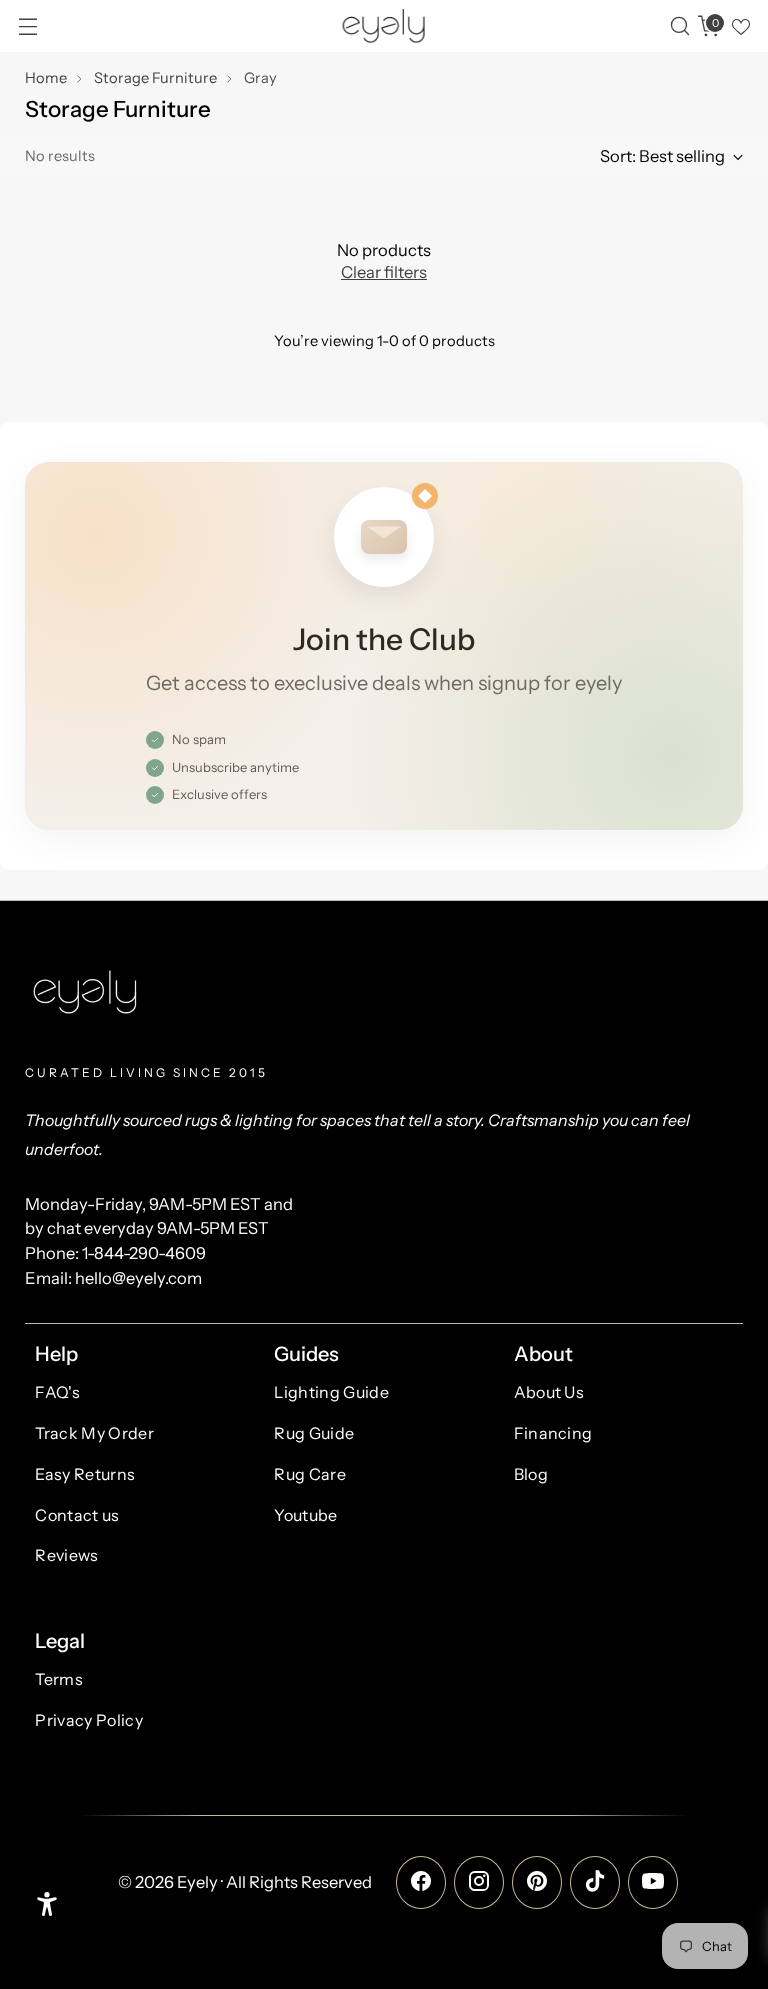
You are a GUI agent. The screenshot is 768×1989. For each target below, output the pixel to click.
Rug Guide (314, 1433)
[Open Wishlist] (740, 26)
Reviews (66, 1555)
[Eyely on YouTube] (653, 1882)
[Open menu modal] (28, 26)
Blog (531, 1474)
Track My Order (94, 1433)
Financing (553, 1433)
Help (56, 1354)
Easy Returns (85, 1474)
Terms (59, 1679)
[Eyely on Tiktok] (595, 1882)
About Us (549, 1392)
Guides (306, 1354)
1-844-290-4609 (144, 1253)
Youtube (305, 1515)
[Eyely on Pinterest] (537, 1882)
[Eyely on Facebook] (421, 1882)
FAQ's (57, 1392)
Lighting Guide (331, 1392)
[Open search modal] (680, 26)
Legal (60, 1641)
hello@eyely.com (138, 1278)
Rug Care (310, 1474)
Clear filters (384, 272)
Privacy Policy (88, 1720)
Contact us (77, 1515)
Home (46, 78)
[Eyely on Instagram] (479, 1882)
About (543, 1354)
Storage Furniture (155, 78)
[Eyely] (384, 26)
